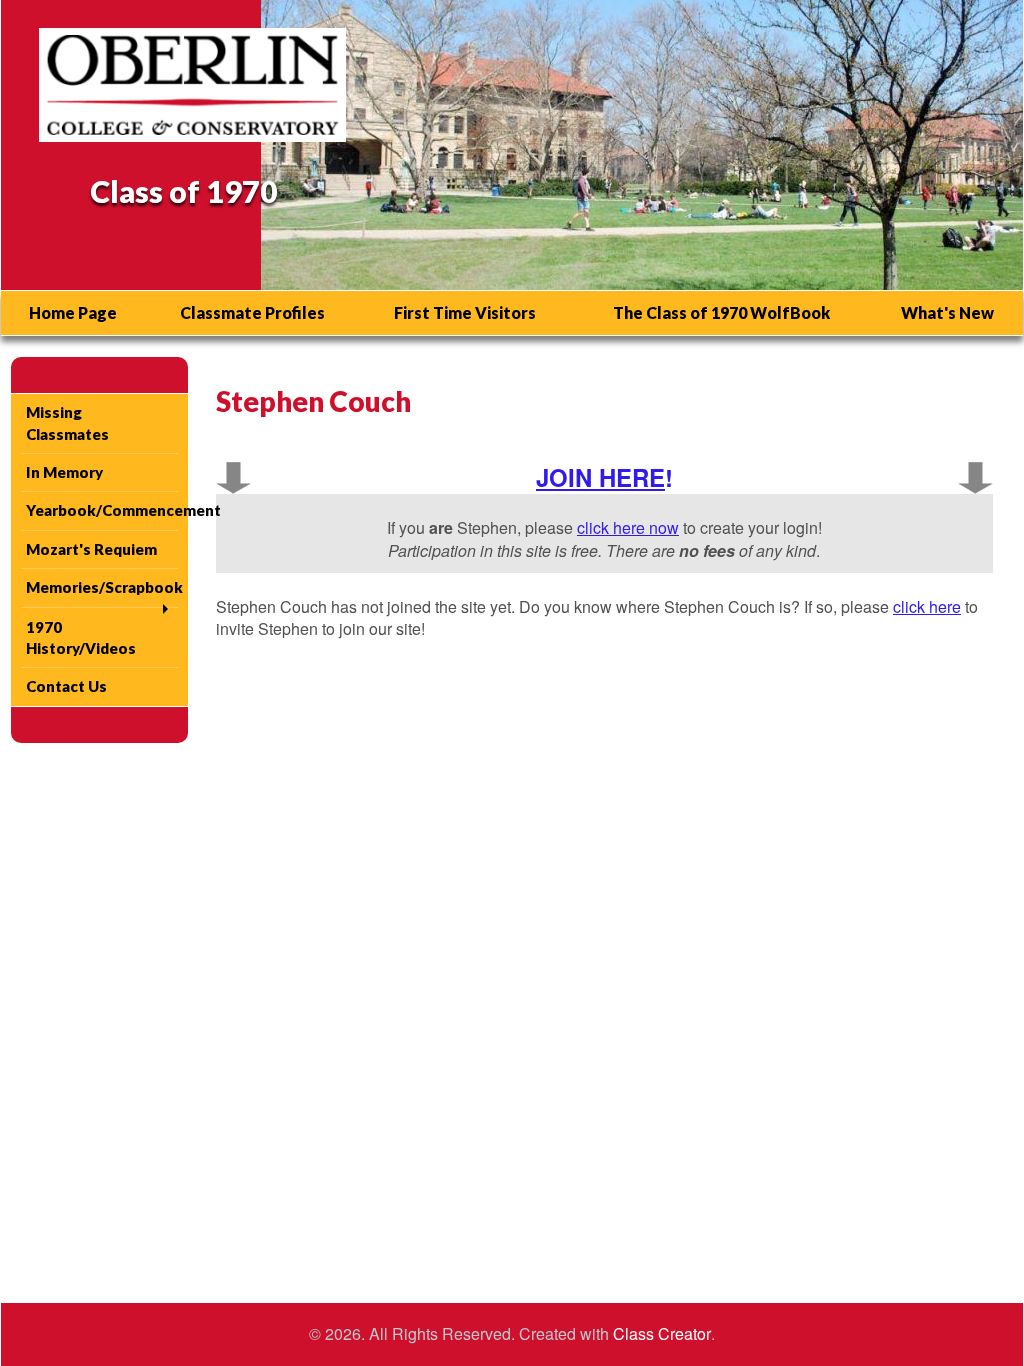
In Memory (64, 472)
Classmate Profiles (252, 312)
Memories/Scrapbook (102, 587)
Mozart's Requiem (91, 549)
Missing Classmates (67, 422)
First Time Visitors (465, 312)
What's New (947, 312)
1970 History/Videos (81, 637)
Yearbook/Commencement (102, 510)
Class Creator (662, 1334)
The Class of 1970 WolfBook (721, 312)
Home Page (73, 312)
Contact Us (66, 686)
